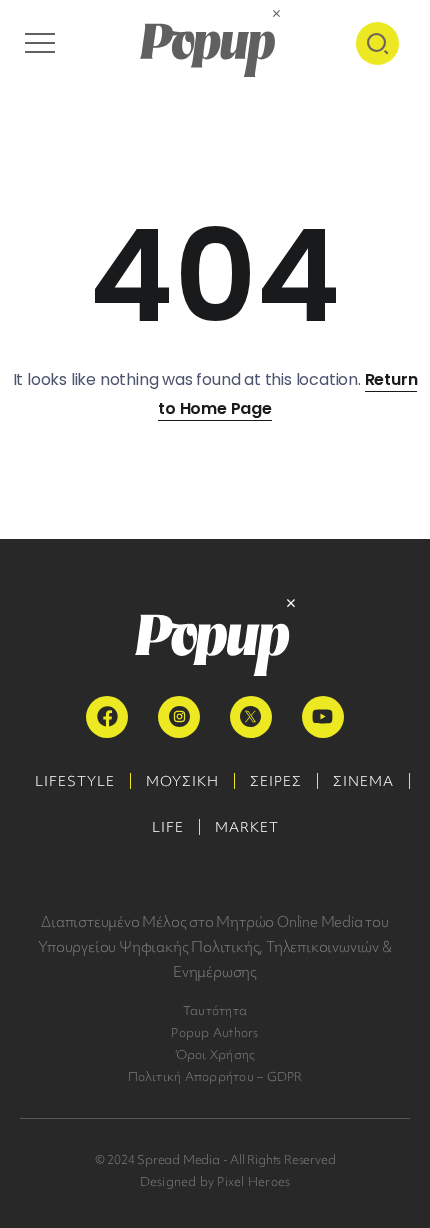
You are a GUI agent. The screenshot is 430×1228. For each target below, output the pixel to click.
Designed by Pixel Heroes (215, 1181)
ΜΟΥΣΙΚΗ (182, 781)
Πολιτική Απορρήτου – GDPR (215, 1076)
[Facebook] (107, 717)
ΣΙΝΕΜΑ (363, 781)
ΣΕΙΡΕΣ (276, 781)
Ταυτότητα (215, 1010)
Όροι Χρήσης (215, 1054)
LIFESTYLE (75, 781)
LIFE (168, 827)
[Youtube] (323, 717)
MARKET (247, 827)
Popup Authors (214, 1032)
